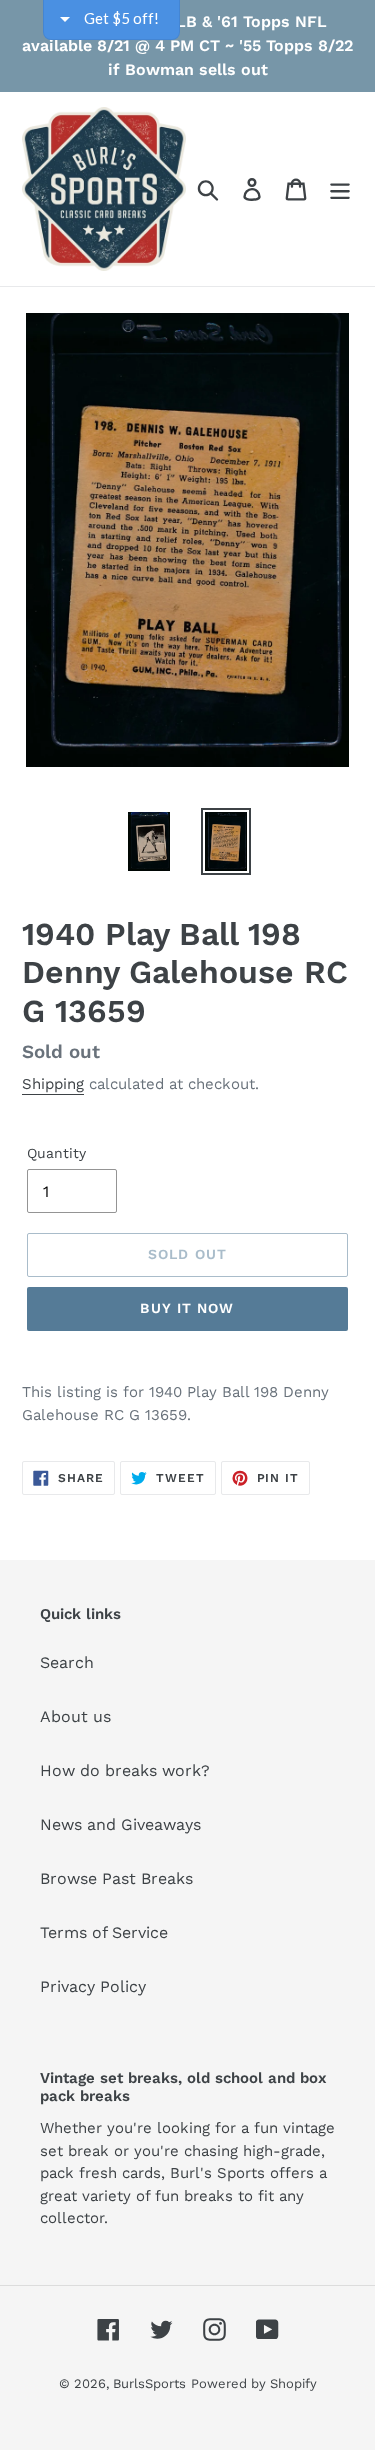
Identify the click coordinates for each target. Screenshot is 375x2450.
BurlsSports (149, 2383)
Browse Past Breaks (116, 1878)
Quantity (56, 1153)
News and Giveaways (120, 1824)
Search (67, 1662)
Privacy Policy (93, 1986)
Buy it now (187, 1308)
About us (75, 1716)
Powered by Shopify (254, 2383)
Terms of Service (104, 1932)
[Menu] (340, 189)
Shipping (53, 1084)
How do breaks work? (125, 1770)
